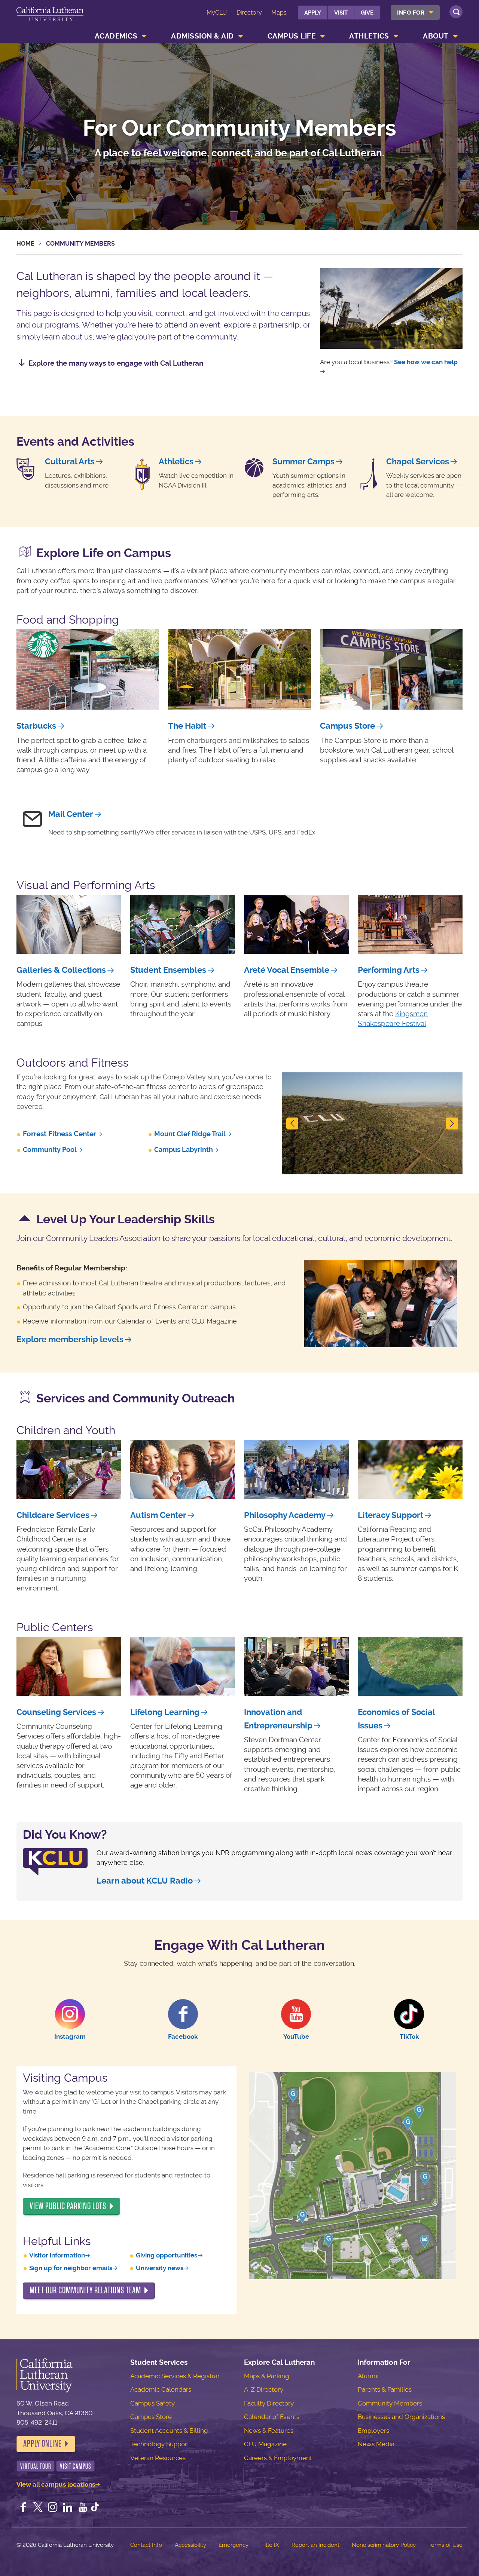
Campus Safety (152, 2403)
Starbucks (36, 726)
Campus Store (347, 726)
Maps (279, 13)
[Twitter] (38, 2508)
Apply (313, 13)
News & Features (269, 2431)
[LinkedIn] (68, 2508)
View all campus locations (56, 2484)
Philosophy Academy (285, 1515)
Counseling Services (56, 1712)
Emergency (234, 2545)
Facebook (183, 2036)
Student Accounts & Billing (169, 2431)
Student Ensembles (168, 970)
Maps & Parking (267, 2376)
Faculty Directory (269, 2403)
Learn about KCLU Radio (145, 1881)
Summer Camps (303, 462)
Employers (373, 2431)
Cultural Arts (70, 462)
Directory (249, 13)
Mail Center (71, 814)
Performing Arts (389, 970)
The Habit (187, 726)
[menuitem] (415, 13)
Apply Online (42, 2444)
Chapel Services (418, 462)
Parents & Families (385, 2389)
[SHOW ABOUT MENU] (455, 36)
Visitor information (57, 2255)
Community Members (390, 2403)
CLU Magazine (265, 2444)
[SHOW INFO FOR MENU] (431, 13)
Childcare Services (53, 1515)
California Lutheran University (50, 18)
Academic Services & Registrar (175, 2376)
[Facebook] (23, 2508)
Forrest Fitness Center (60, 1134)
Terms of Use (446, 2545)
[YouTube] (83, 2508)
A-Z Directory (264, 2389)
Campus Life (292, 36)
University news (160, 2268)
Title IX (270, 2545)
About (436, 36)
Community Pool (50, 1149)
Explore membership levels (70, 1339)
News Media (376, 2444)
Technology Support (160, 2444)
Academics (116, 36)
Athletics (369, 36)
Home (25, 244)
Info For (411, 13)
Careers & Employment (278, 2458)
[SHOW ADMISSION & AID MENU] (241, 36)
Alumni (368, 2376)
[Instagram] (53, 2508)
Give (367, 13)
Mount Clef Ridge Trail (190, 1134)
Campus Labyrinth (184, 1149)
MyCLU (217, 13)
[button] (295, 1123)
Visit (341, 13)
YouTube (296, 2036)
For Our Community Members (239, 129)
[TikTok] (95, 2508)
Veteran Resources (158, 2458)
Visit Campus (76, 2466)
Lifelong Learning (165, 1712)
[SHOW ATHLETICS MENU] (396, 36)
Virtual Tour (36, 2466)
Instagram (70, 2036)
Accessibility (190, 2545)
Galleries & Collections (61, 970)
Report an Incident (315, 2545)
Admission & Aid (202, 36)
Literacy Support (390, 1515)
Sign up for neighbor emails (71, 2268)
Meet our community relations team (85, 2290)
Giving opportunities (167, 2255)
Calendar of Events (272, 2417)
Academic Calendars (161, 2389)
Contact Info (146, 2545)
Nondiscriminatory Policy (384, 2545)
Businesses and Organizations (401, 2417)
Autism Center (158, 1515)
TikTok (409, 2036)
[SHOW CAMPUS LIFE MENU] (323, 36)
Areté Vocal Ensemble (287, 970)
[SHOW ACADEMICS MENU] (144, 36)
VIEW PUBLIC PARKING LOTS (68, 2206)
